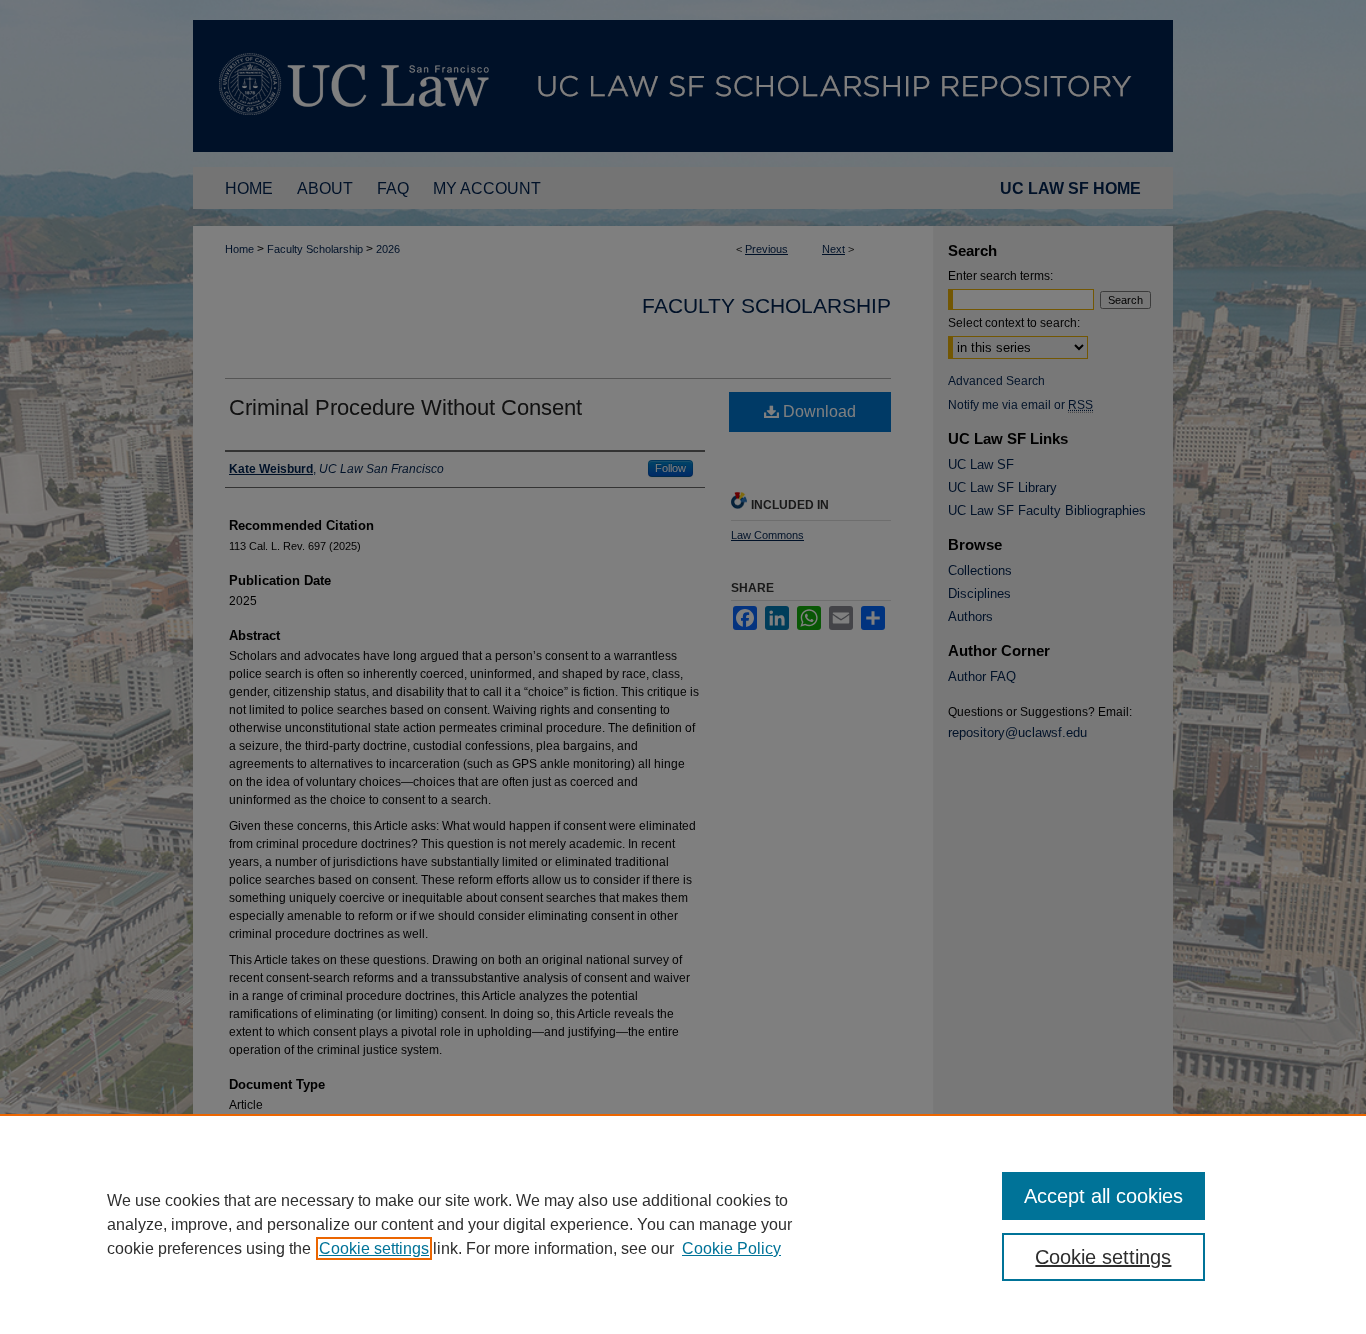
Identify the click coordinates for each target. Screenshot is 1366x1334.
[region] (683, 1224)
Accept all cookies (1103, 1196)
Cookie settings (374, 1248)
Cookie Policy (731, 1248)
